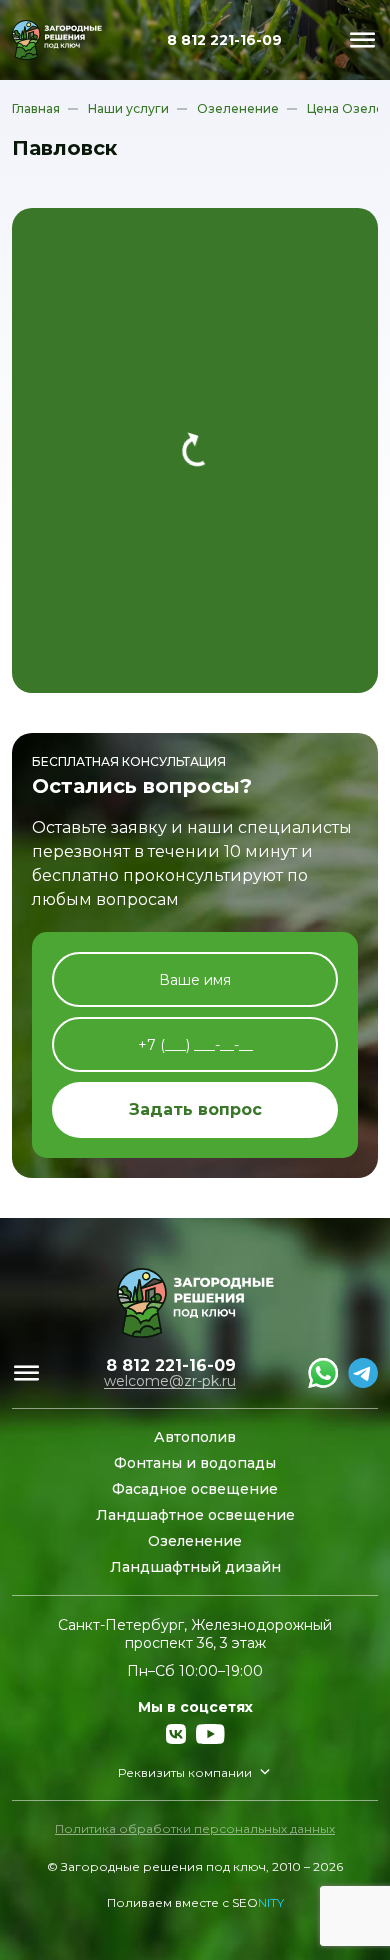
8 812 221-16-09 (224, 40)
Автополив (195, 1437)
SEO (258, 1902)
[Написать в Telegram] (363, 1373)
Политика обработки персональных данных (195, 1828)
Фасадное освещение (195, 1489)
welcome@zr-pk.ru (170, 1381)
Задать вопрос (195, 1109)
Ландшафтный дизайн (195, 1567)
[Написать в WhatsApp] (323, 1373)
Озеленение (195, 1541)
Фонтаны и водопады (195, 1463)
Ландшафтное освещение (195, 1515)
